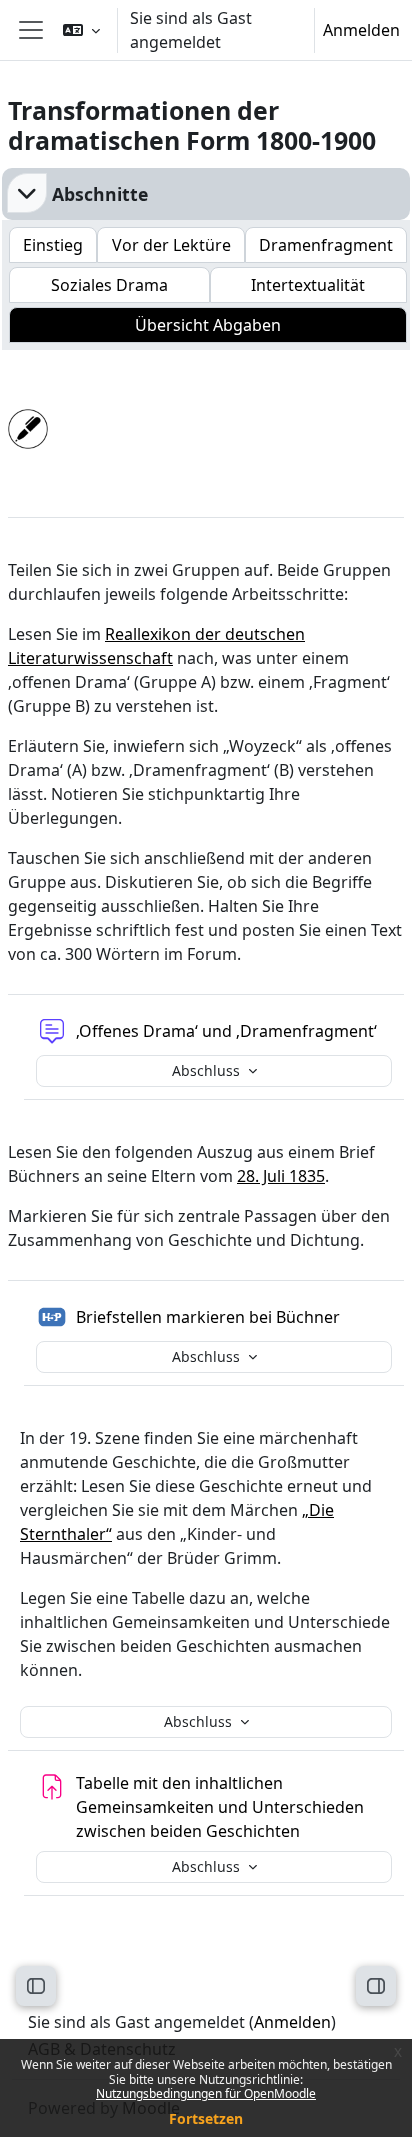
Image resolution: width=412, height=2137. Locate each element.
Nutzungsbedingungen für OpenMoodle (206, 2093)
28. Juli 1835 (281, 1176)
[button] (81, 30)
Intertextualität (308, 285)
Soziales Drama (109, 285)
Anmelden (361, 30)
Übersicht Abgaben (208, 325)
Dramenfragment (326, 245)
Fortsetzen (206, 2118)
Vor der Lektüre (171, 245)
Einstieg (53, 245)
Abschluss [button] (208, 1070)
